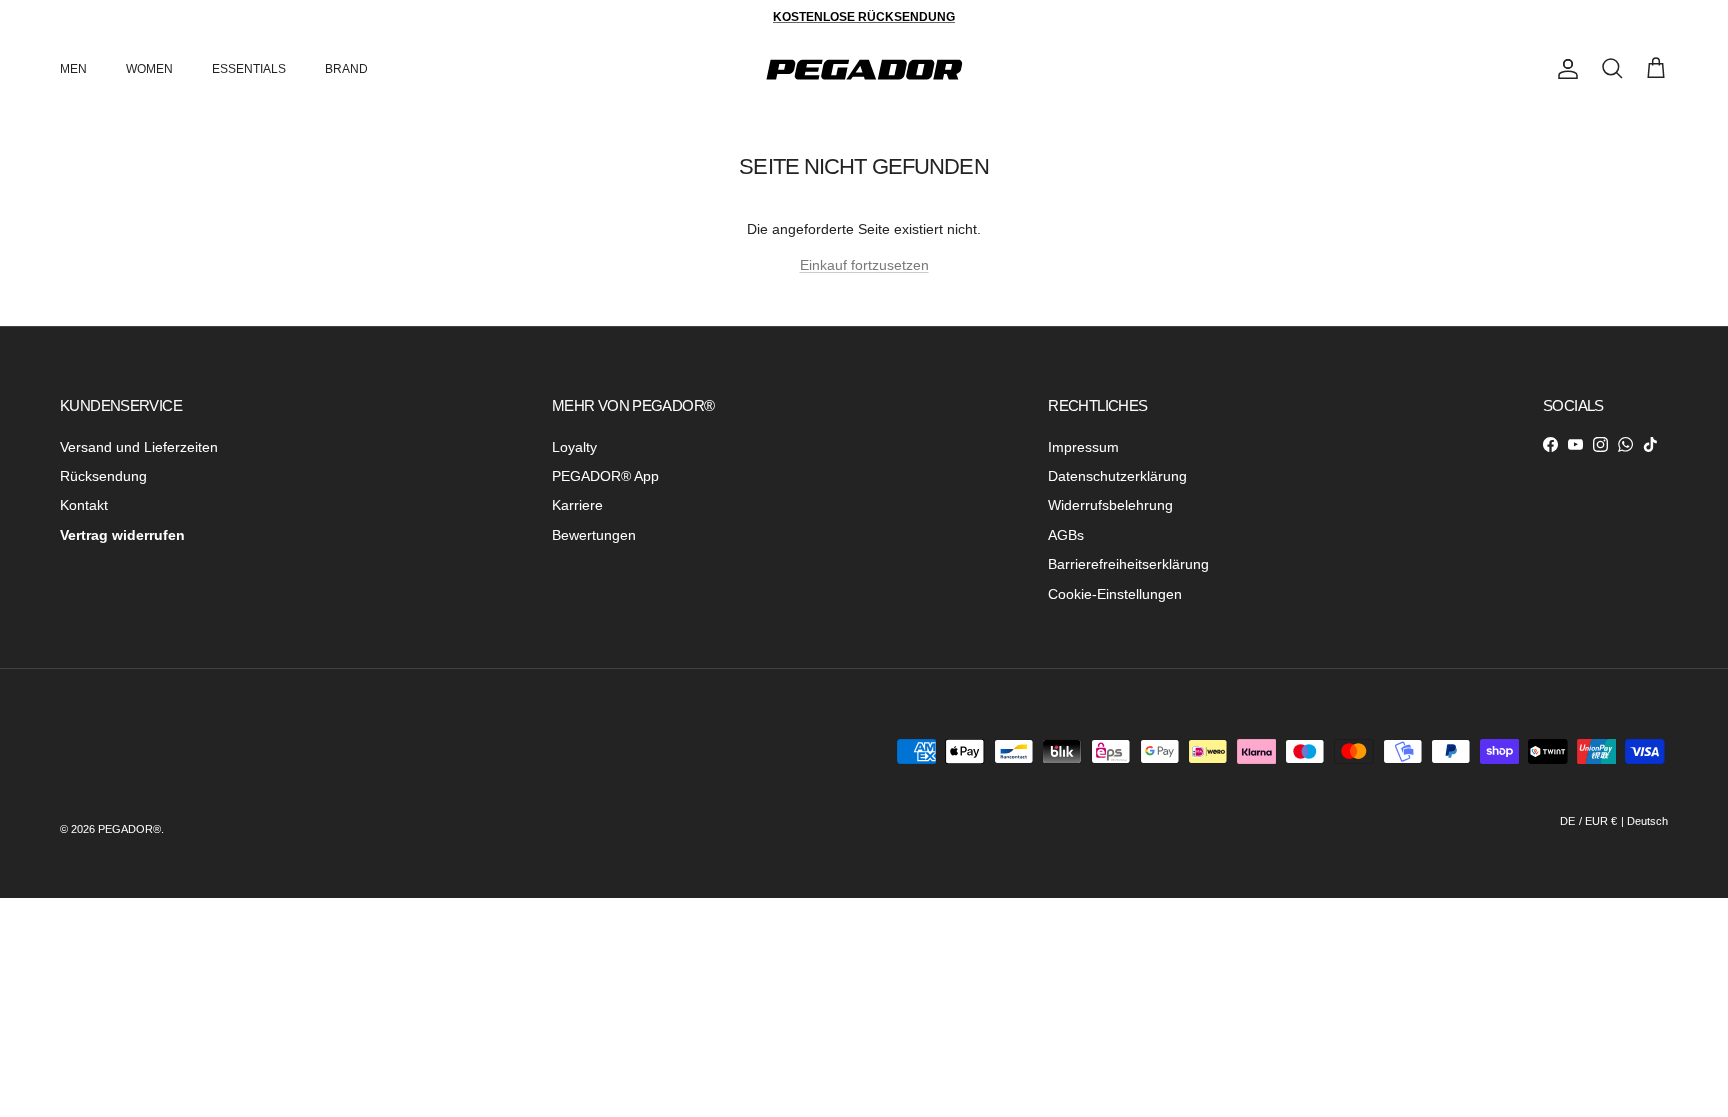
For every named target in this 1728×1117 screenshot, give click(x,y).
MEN (73, 69)
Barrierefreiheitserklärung (1128, 564)
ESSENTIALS (249, 69)
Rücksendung (103, 476)
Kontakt (84, 505)
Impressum (1083, 447)
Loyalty (574, 447)
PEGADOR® (129, 829)
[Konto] (1564, 69)
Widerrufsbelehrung (1110, 505)
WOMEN (149, 69)
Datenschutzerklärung (1117, 476)
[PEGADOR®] (864, 69)
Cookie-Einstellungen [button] (1115, 594)
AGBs (1066, 535)
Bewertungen (594, 535)
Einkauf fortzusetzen (864, 265)
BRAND (346, 69)
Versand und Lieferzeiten (139, 447)
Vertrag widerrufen (122, 535)
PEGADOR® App (605, 476)
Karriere (577, 505)
